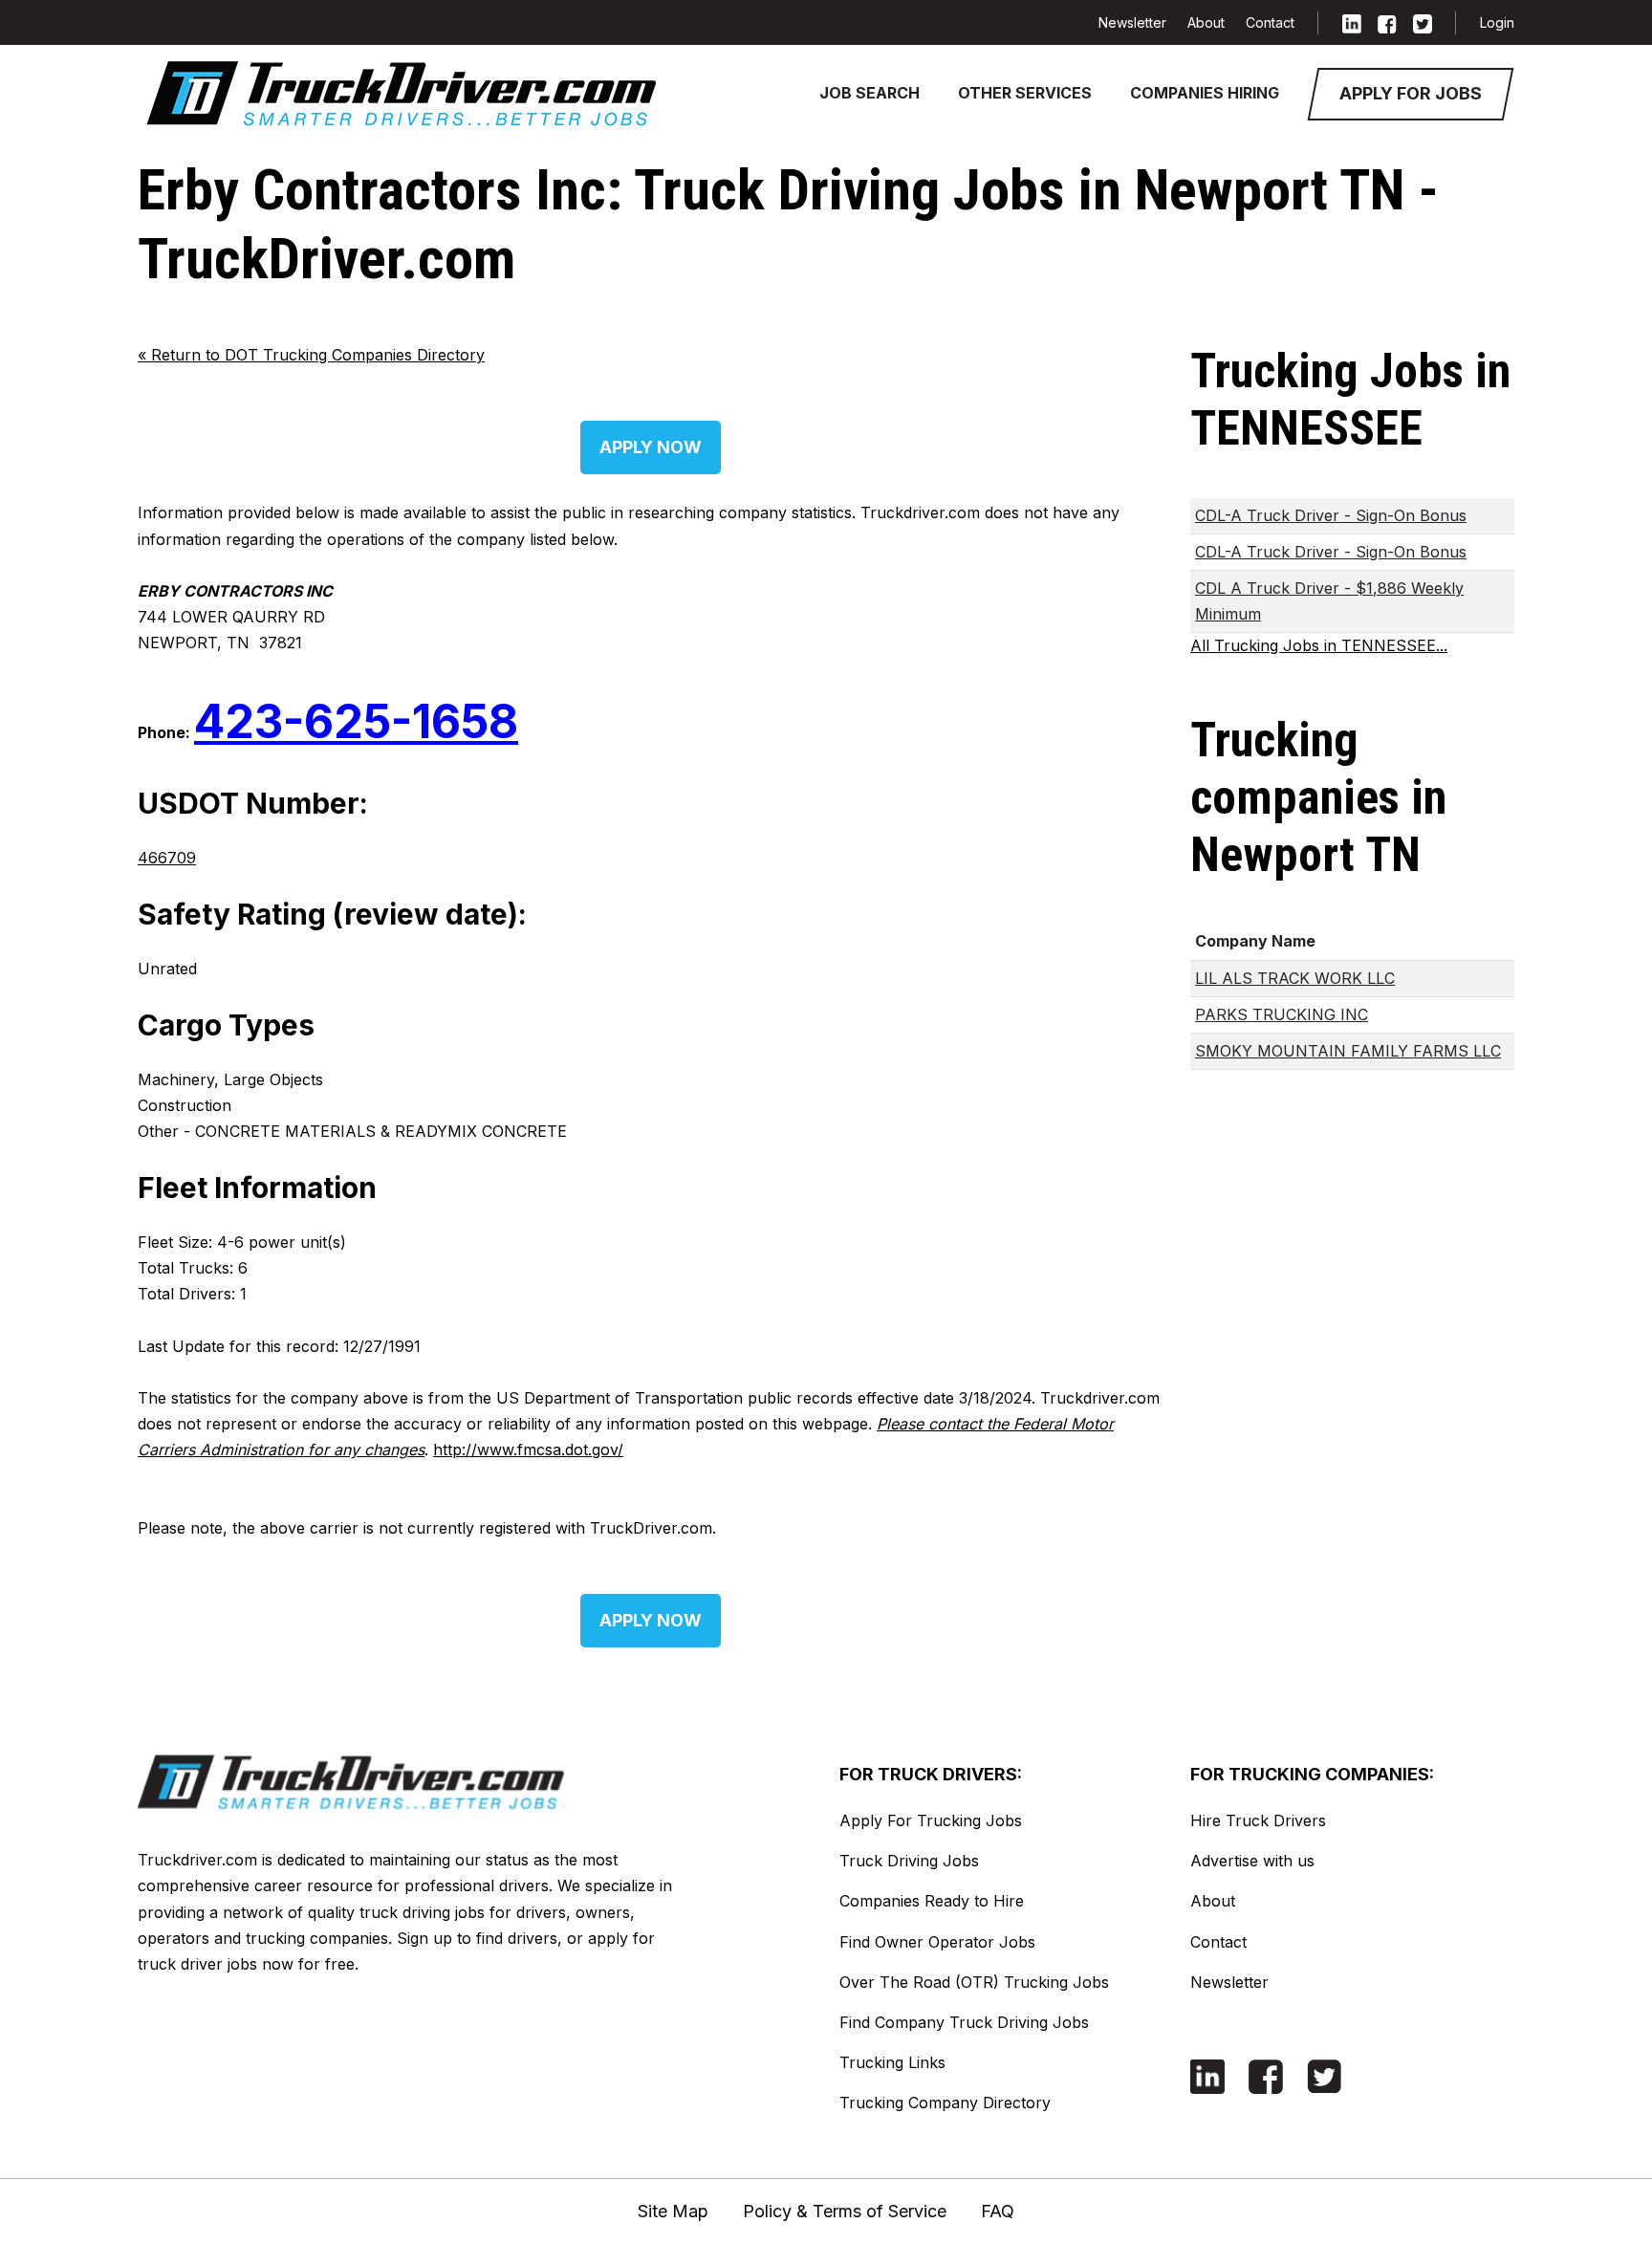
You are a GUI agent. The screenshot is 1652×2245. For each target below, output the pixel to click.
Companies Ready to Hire (932, 1901)
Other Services (1025, 93)
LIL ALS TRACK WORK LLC (1295, 978)
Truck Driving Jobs (909, 1861)
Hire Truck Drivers (1258, 1820)
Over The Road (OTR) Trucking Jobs (974, 1982)
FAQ (998, 2211)
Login (1497, 22)
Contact (1270, 22)
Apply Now (651, 447)
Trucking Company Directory (945, 2103)
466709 (167, 858)
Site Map (673, 2211)
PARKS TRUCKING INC (1282, 1014)
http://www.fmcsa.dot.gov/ (528, 1449)
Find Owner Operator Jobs (937, 1942)
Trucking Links (892, 2062)
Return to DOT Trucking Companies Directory (311, 355)
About (1206, 22)
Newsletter (1132, 22)
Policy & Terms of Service (845, 2211)
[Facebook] (1387, 22)
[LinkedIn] (1352, 22)
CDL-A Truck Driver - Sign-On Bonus (1331, 515)
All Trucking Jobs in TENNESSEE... (1319, 645)
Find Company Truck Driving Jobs (964, 2022)
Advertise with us (1252, 1861)
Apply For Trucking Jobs (931, 1820)
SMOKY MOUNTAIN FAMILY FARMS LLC (1348, 1051)
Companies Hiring (1205, 93)
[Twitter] (1423, 22)
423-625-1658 (356, 721)
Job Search (869, 93)
